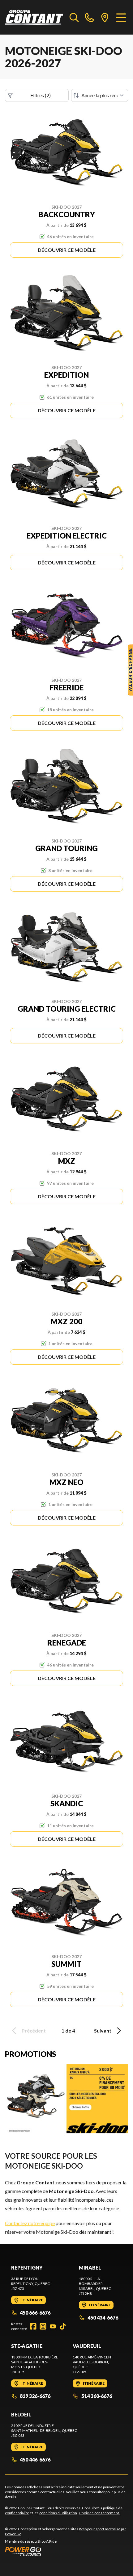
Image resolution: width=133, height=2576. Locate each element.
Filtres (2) (41, 95)
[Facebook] (33, 2326)
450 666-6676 (35, 2313)
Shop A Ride (47, 2541)
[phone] (89, 17)
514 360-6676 (97, 2396)
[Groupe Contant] (34, 17)
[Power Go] (66, 2551)
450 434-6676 (103, 2318)
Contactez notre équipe (30, 2223)
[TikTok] (63, 2326)
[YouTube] (53, 2326)
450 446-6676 (35, 2459)
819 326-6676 (35, 2396)
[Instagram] (43, 2326)
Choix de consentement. (100, 2513)
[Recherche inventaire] (74, 17)
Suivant (103, 2031)
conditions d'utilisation (58, 2513)
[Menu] (121, 17)
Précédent (34, 2031)
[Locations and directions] (105, 17)
